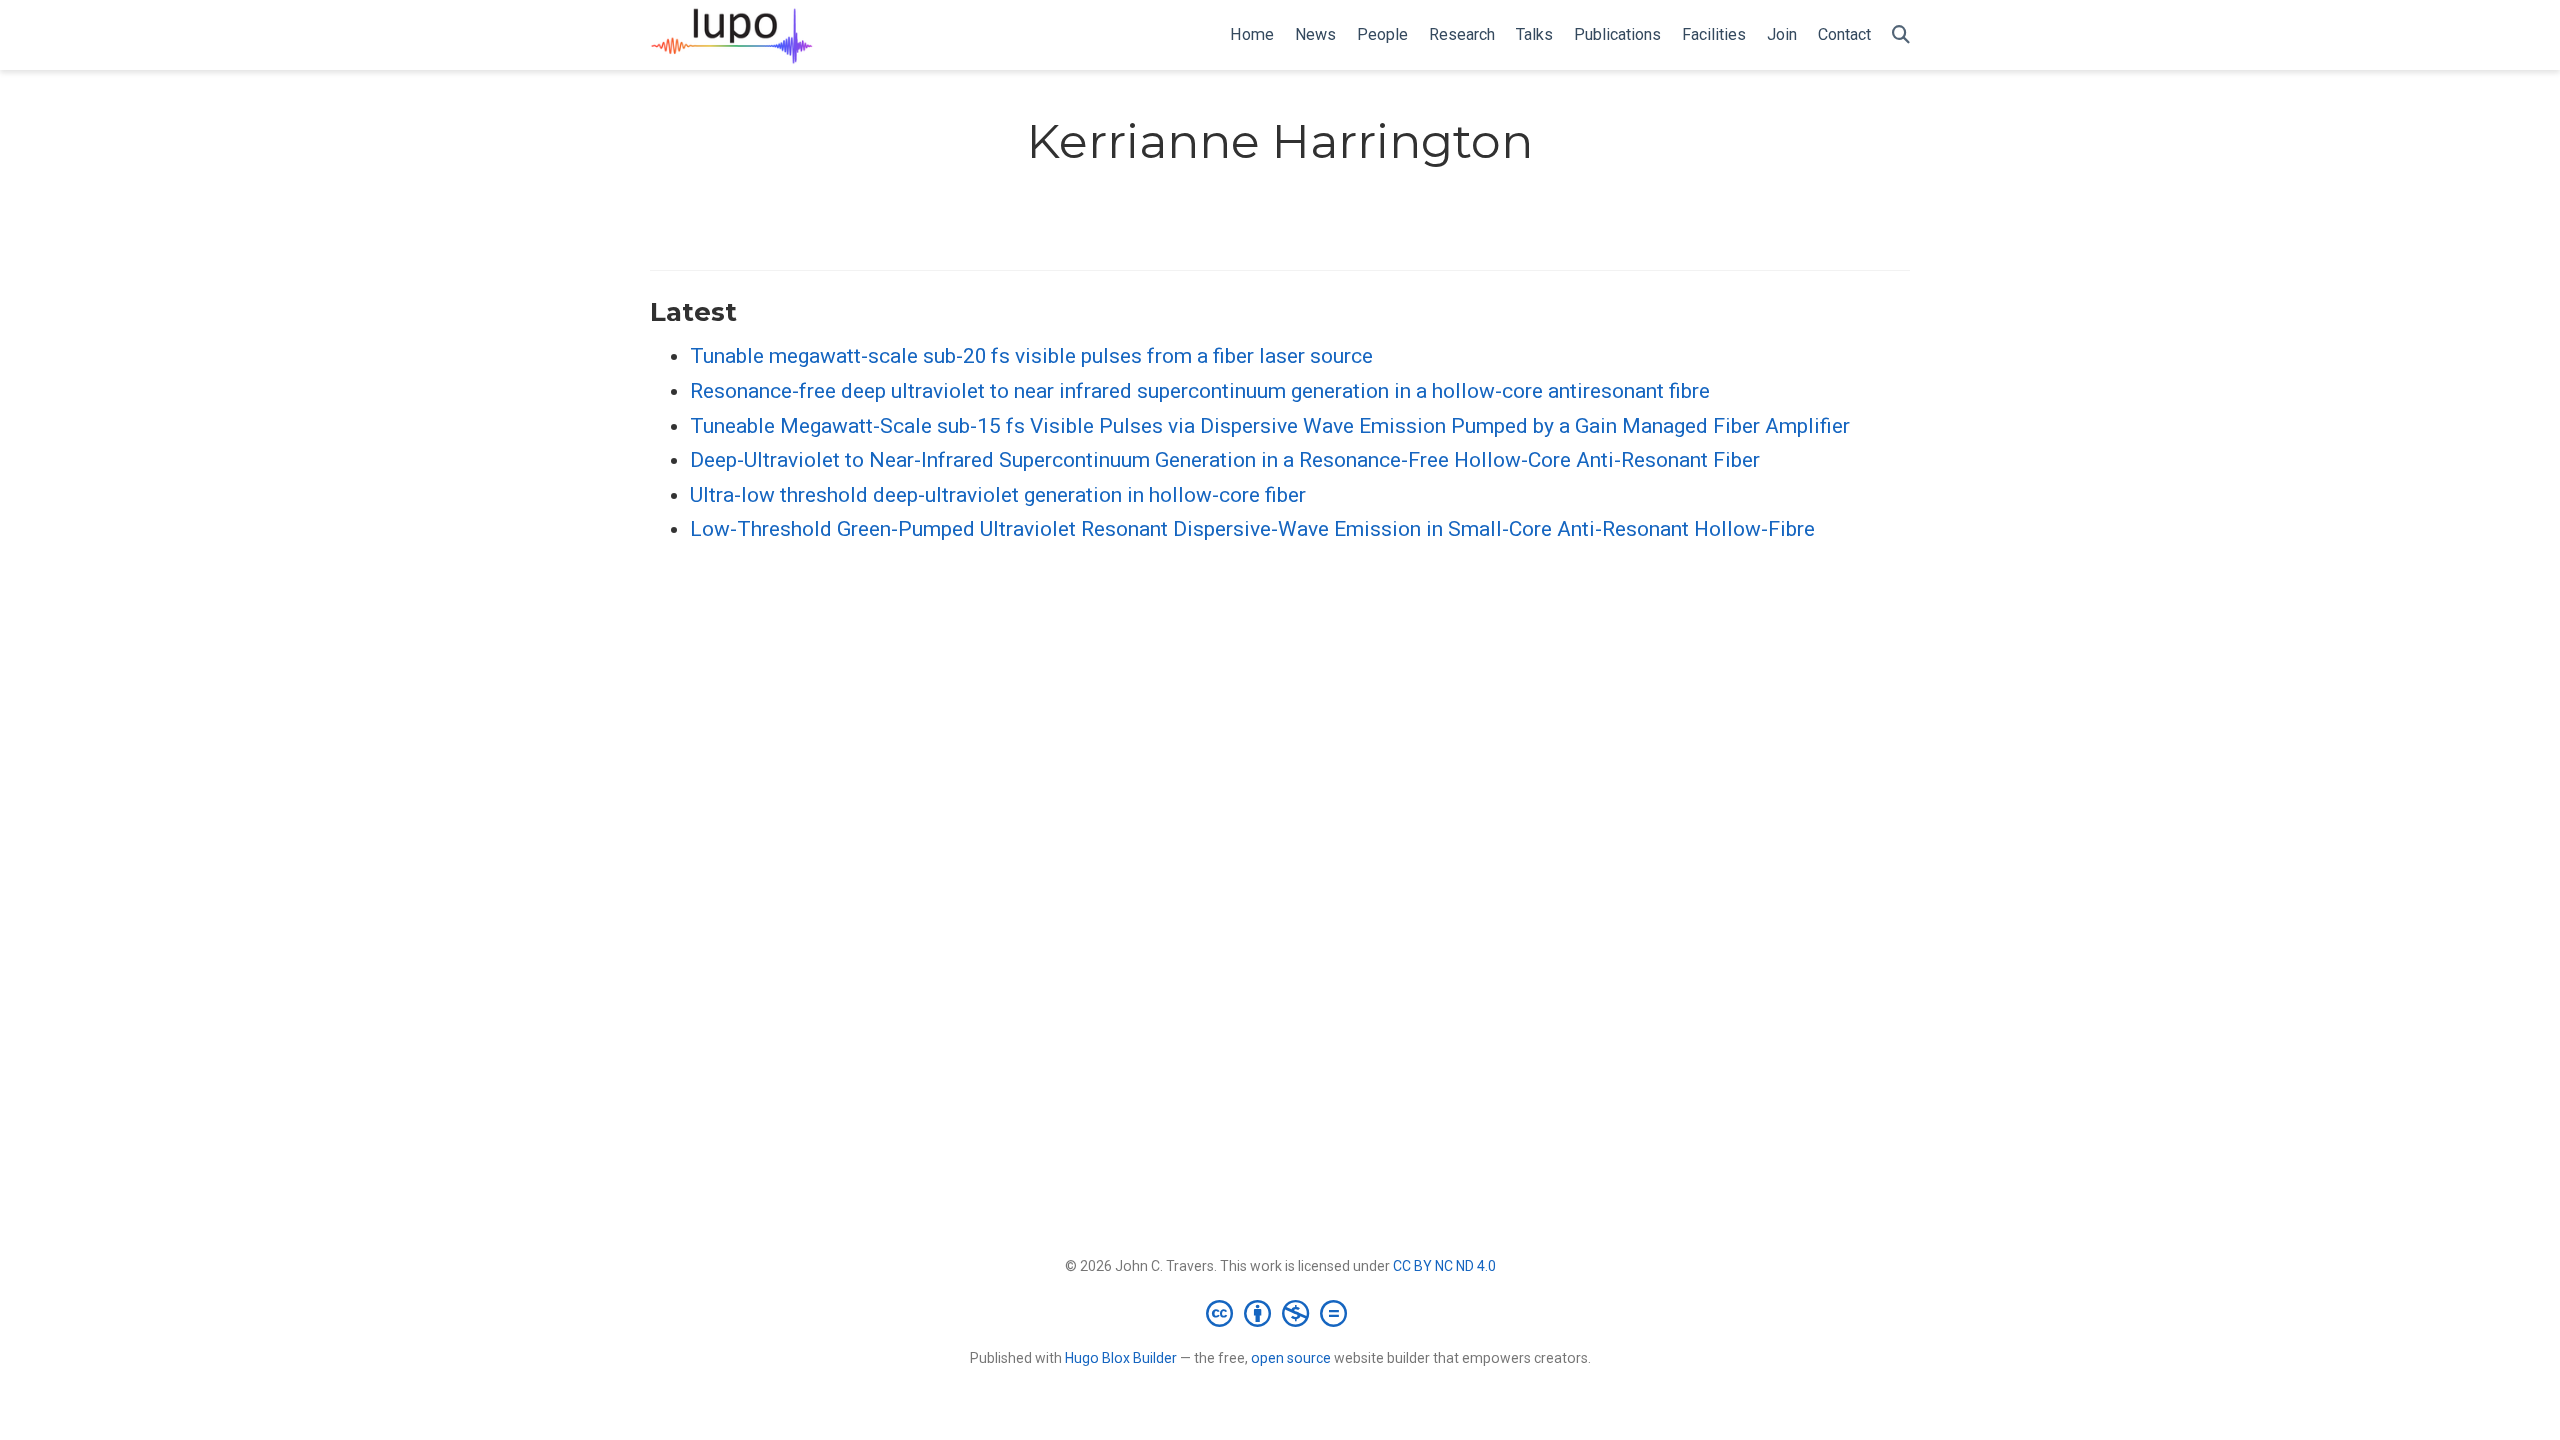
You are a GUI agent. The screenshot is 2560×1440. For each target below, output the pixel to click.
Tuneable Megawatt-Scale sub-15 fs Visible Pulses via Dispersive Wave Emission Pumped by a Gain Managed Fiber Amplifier (1270, 426)
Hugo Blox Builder (1121, 1358)
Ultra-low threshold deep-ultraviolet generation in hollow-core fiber (998, 495)
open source (1291, 1358)
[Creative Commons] (1280, 1313)
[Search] (1901, 35)
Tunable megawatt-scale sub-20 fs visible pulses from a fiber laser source (1031, 356)
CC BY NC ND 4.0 (1444, 1266)
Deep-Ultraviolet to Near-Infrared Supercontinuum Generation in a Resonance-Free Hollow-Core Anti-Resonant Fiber (1225, 460)
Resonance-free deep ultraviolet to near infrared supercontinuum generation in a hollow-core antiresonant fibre (1200, 391)
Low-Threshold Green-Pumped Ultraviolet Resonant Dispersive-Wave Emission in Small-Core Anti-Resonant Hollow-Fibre (1252, 529)
